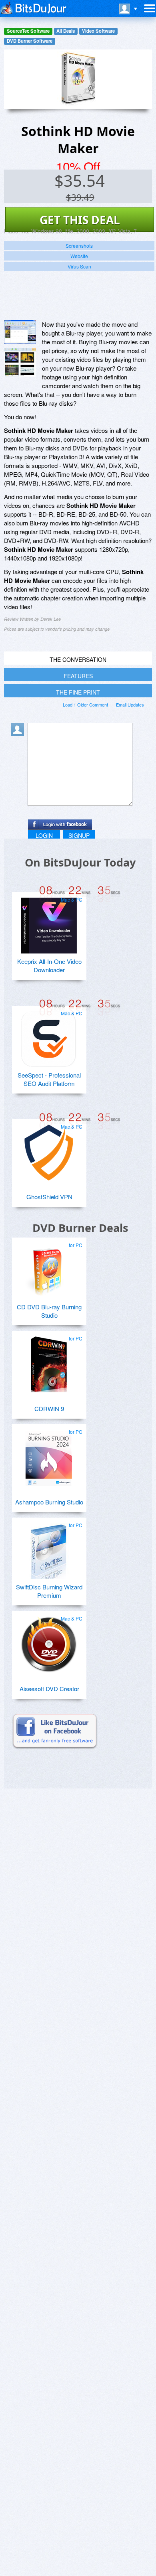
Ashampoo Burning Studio (49, 1502)
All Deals (66, 31)
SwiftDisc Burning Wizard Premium (49, 1591)
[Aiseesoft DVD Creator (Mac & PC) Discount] (49, 1641)
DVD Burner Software (30, 41)
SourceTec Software (28, 31)
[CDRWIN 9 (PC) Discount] (49, 1361)
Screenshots (79, 246)
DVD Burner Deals (80, 1228)
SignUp (79, 835)
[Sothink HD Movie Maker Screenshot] (20, 332)
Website (79, 256)
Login (44, 835)
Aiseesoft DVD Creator (49, 1689)
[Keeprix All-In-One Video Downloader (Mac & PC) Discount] (49, 922)
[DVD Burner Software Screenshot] (20, 362)
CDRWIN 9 (49, 1408)
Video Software (98, 31)
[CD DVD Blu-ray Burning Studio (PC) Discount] (49, 1268)
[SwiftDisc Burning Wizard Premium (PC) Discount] (49, 1548)
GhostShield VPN (49, 1197)
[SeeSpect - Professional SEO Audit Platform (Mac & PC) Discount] (49, 1036)
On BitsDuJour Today (80, 862)
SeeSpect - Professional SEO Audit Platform (49, 1079)
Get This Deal (80, 220)
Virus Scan (79, 266)
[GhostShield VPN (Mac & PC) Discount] (49, 1149)
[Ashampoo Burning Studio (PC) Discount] (49, 1455)
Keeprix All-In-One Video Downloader (49, 965)
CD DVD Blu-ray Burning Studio (49, 1311)
